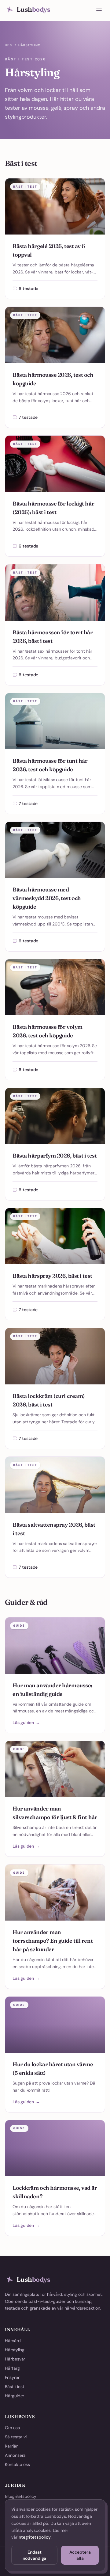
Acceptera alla (80, 2555)
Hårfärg (12, 2368)
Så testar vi (16, 2437)
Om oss (12, 2428)
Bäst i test (15, 2387)
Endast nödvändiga (34, 2555)
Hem (9, 45)
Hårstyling (15, 2350)
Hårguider (15, 2396)
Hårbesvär (15, 2359)
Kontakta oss (17, 2464)
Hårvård (13, 2341)
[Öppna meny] (99, 10)
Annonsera (15, 2455)
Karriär (11, 2446)
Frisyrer (12, 2377)
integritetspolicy (34, 2537)
